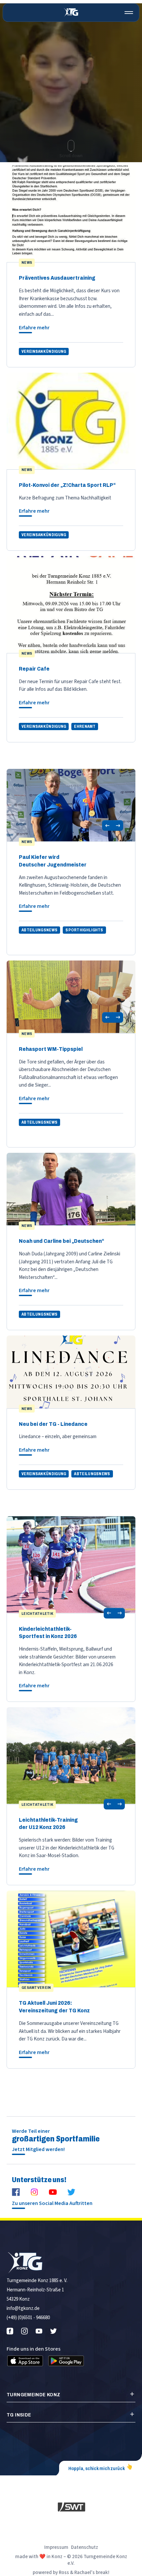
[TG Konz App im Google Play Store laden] (66, 2361)
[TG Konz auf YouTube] (53, 2192)
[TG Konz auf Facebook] (16, 2192)
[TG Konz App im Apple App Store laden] (25, 2361)
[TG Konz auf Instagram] (34, 2192)
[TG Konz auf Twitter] (71, 2192)
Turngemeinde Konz (33, 2395)
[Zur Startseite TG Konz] (71, 13)
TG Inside (19, 2415)
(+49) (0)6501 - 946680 (28, 2318)
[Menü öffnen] (129, 13)
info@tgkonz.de (23, 2308)
